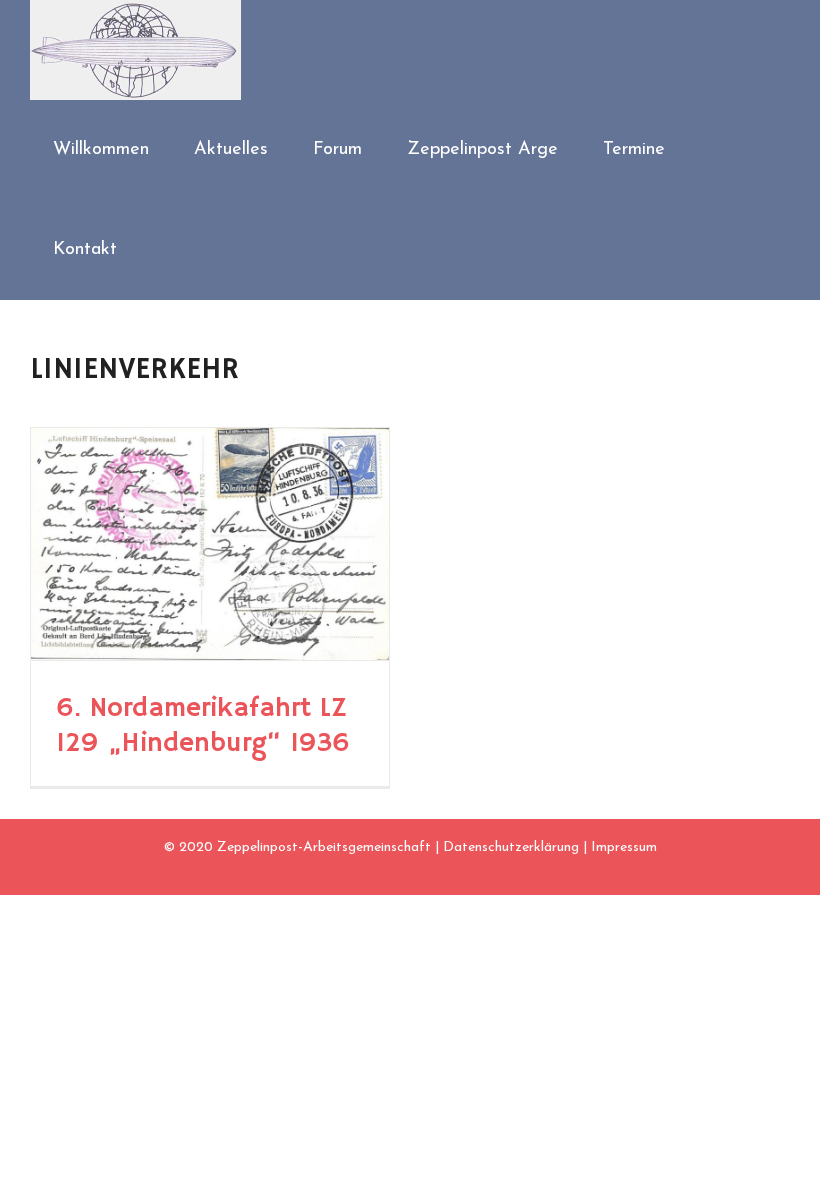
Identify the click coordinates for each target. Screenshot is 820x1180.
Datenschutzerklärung (511, 847)
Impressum (624, 847)
